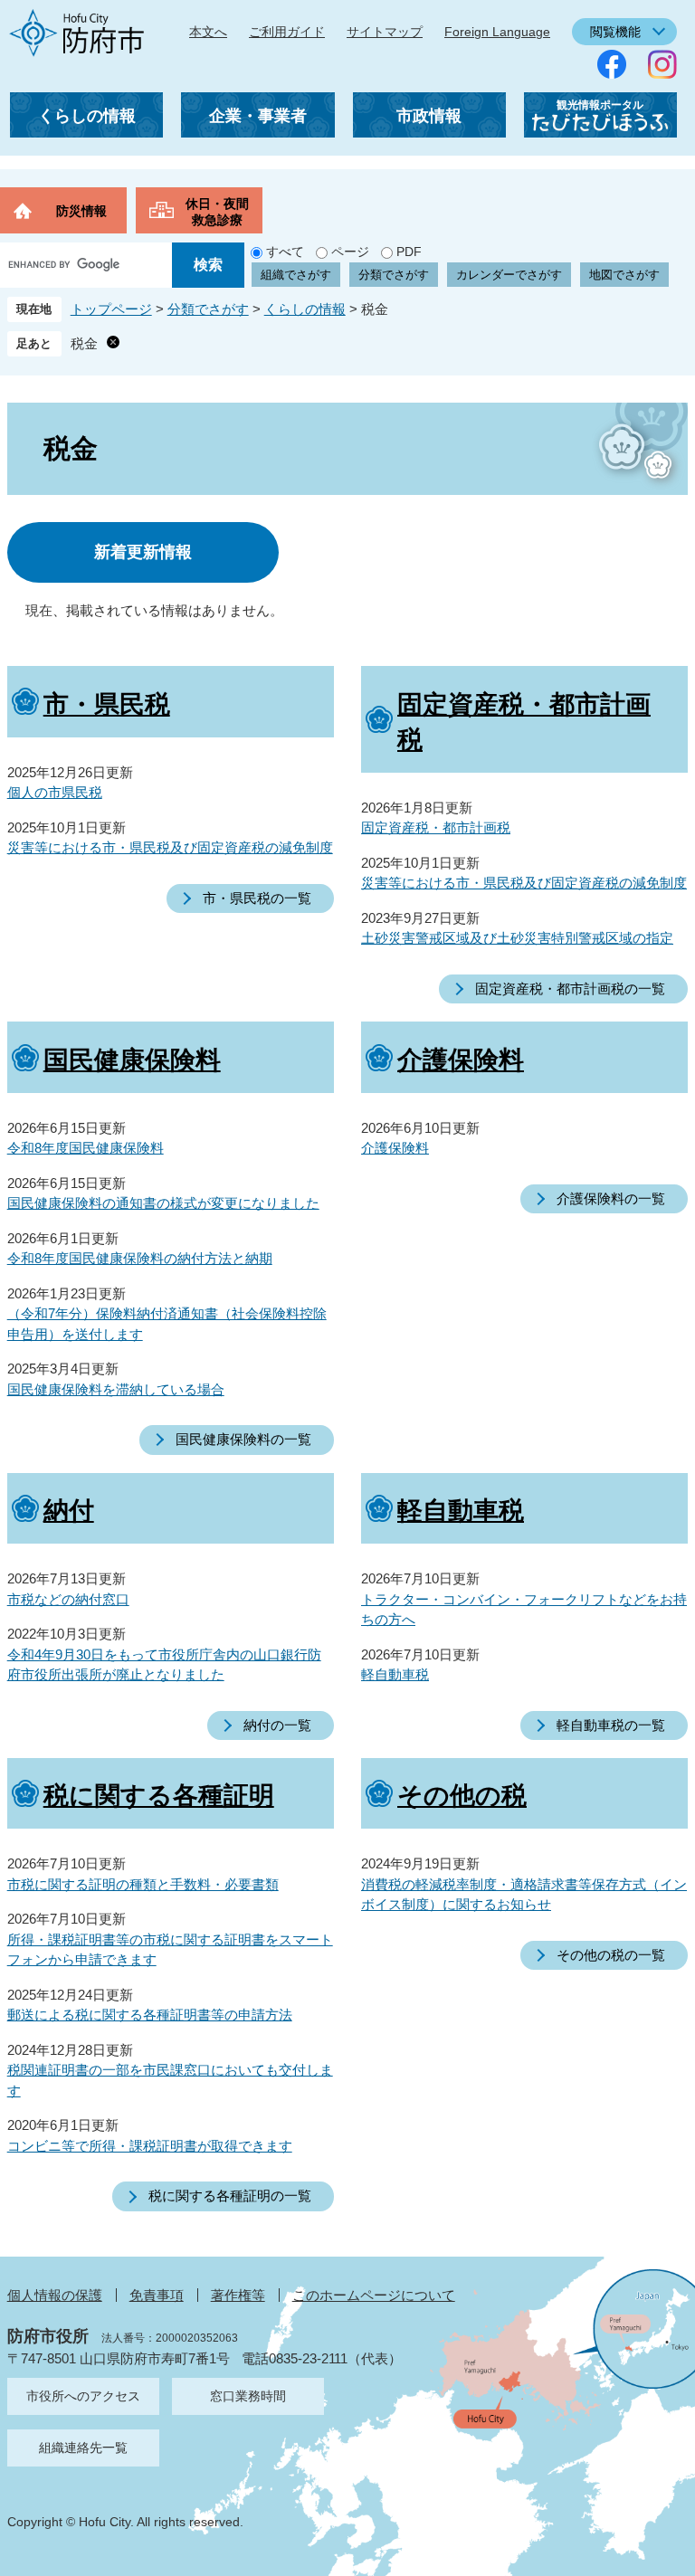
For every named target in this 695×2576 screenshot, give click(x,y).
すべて (285, 252)
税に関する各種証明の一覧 (230, 2196)
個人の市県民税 (55, 792)
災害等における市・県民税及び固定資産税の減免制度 (170, 847)
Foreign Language (497, 32)
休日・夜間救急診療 (217, 212)
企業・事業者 (258, 116)
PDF (409, 252)
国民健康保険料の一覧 (243, 1439)
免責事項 (157, 2295)
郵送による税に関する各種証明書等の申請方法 (150, 2015)
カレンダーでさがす (509, 275)
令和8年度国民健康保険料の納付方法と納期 (140, 1258)
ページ (350, 252)
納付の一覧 (277, 1725)
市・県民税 (107, 704)
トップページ (111, 309)
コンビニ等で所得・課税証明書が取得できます (150, 2146)
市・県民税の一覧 (257, 898)
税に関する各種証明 (159, 1796)
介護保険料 (461, 1060)
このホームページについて (374, 2295)
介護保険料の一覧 (611, 1198)
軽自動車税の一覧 (611, 1725)
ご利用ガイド (287, 32)
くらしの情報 (87, 116)
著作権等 (238, 2295)
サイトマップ (385, 32)
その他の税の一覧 (611, 1955)
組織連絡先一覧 (83, 2448)
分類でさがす (394, 275)
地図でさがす (624, 275)
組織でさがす (296, 275)
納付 (69, 1511)
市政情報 (429, 116)
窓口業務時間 (248, 2396)
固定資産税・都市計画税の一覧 (570, 989)
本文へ (208, 32)
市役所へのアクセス (83, 2396)
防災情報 (81, 211)
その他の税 (462, 1796)
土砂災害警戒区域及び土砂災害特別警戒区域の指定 (517, 938)
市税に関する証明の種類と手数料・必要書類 (143, 1884)
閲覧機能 (615, 32)
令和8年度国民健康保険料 (86, 1148)
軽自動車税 (461, 1511)
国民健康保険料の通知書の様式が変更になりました (163, 1203)
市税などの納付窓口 (68, 1599)
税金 (84, 343)
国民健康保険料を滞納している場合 (116, 1389)
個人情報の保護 (55, 2295)
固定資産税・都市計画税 (436, 827)
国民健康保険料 (132, 1060)
